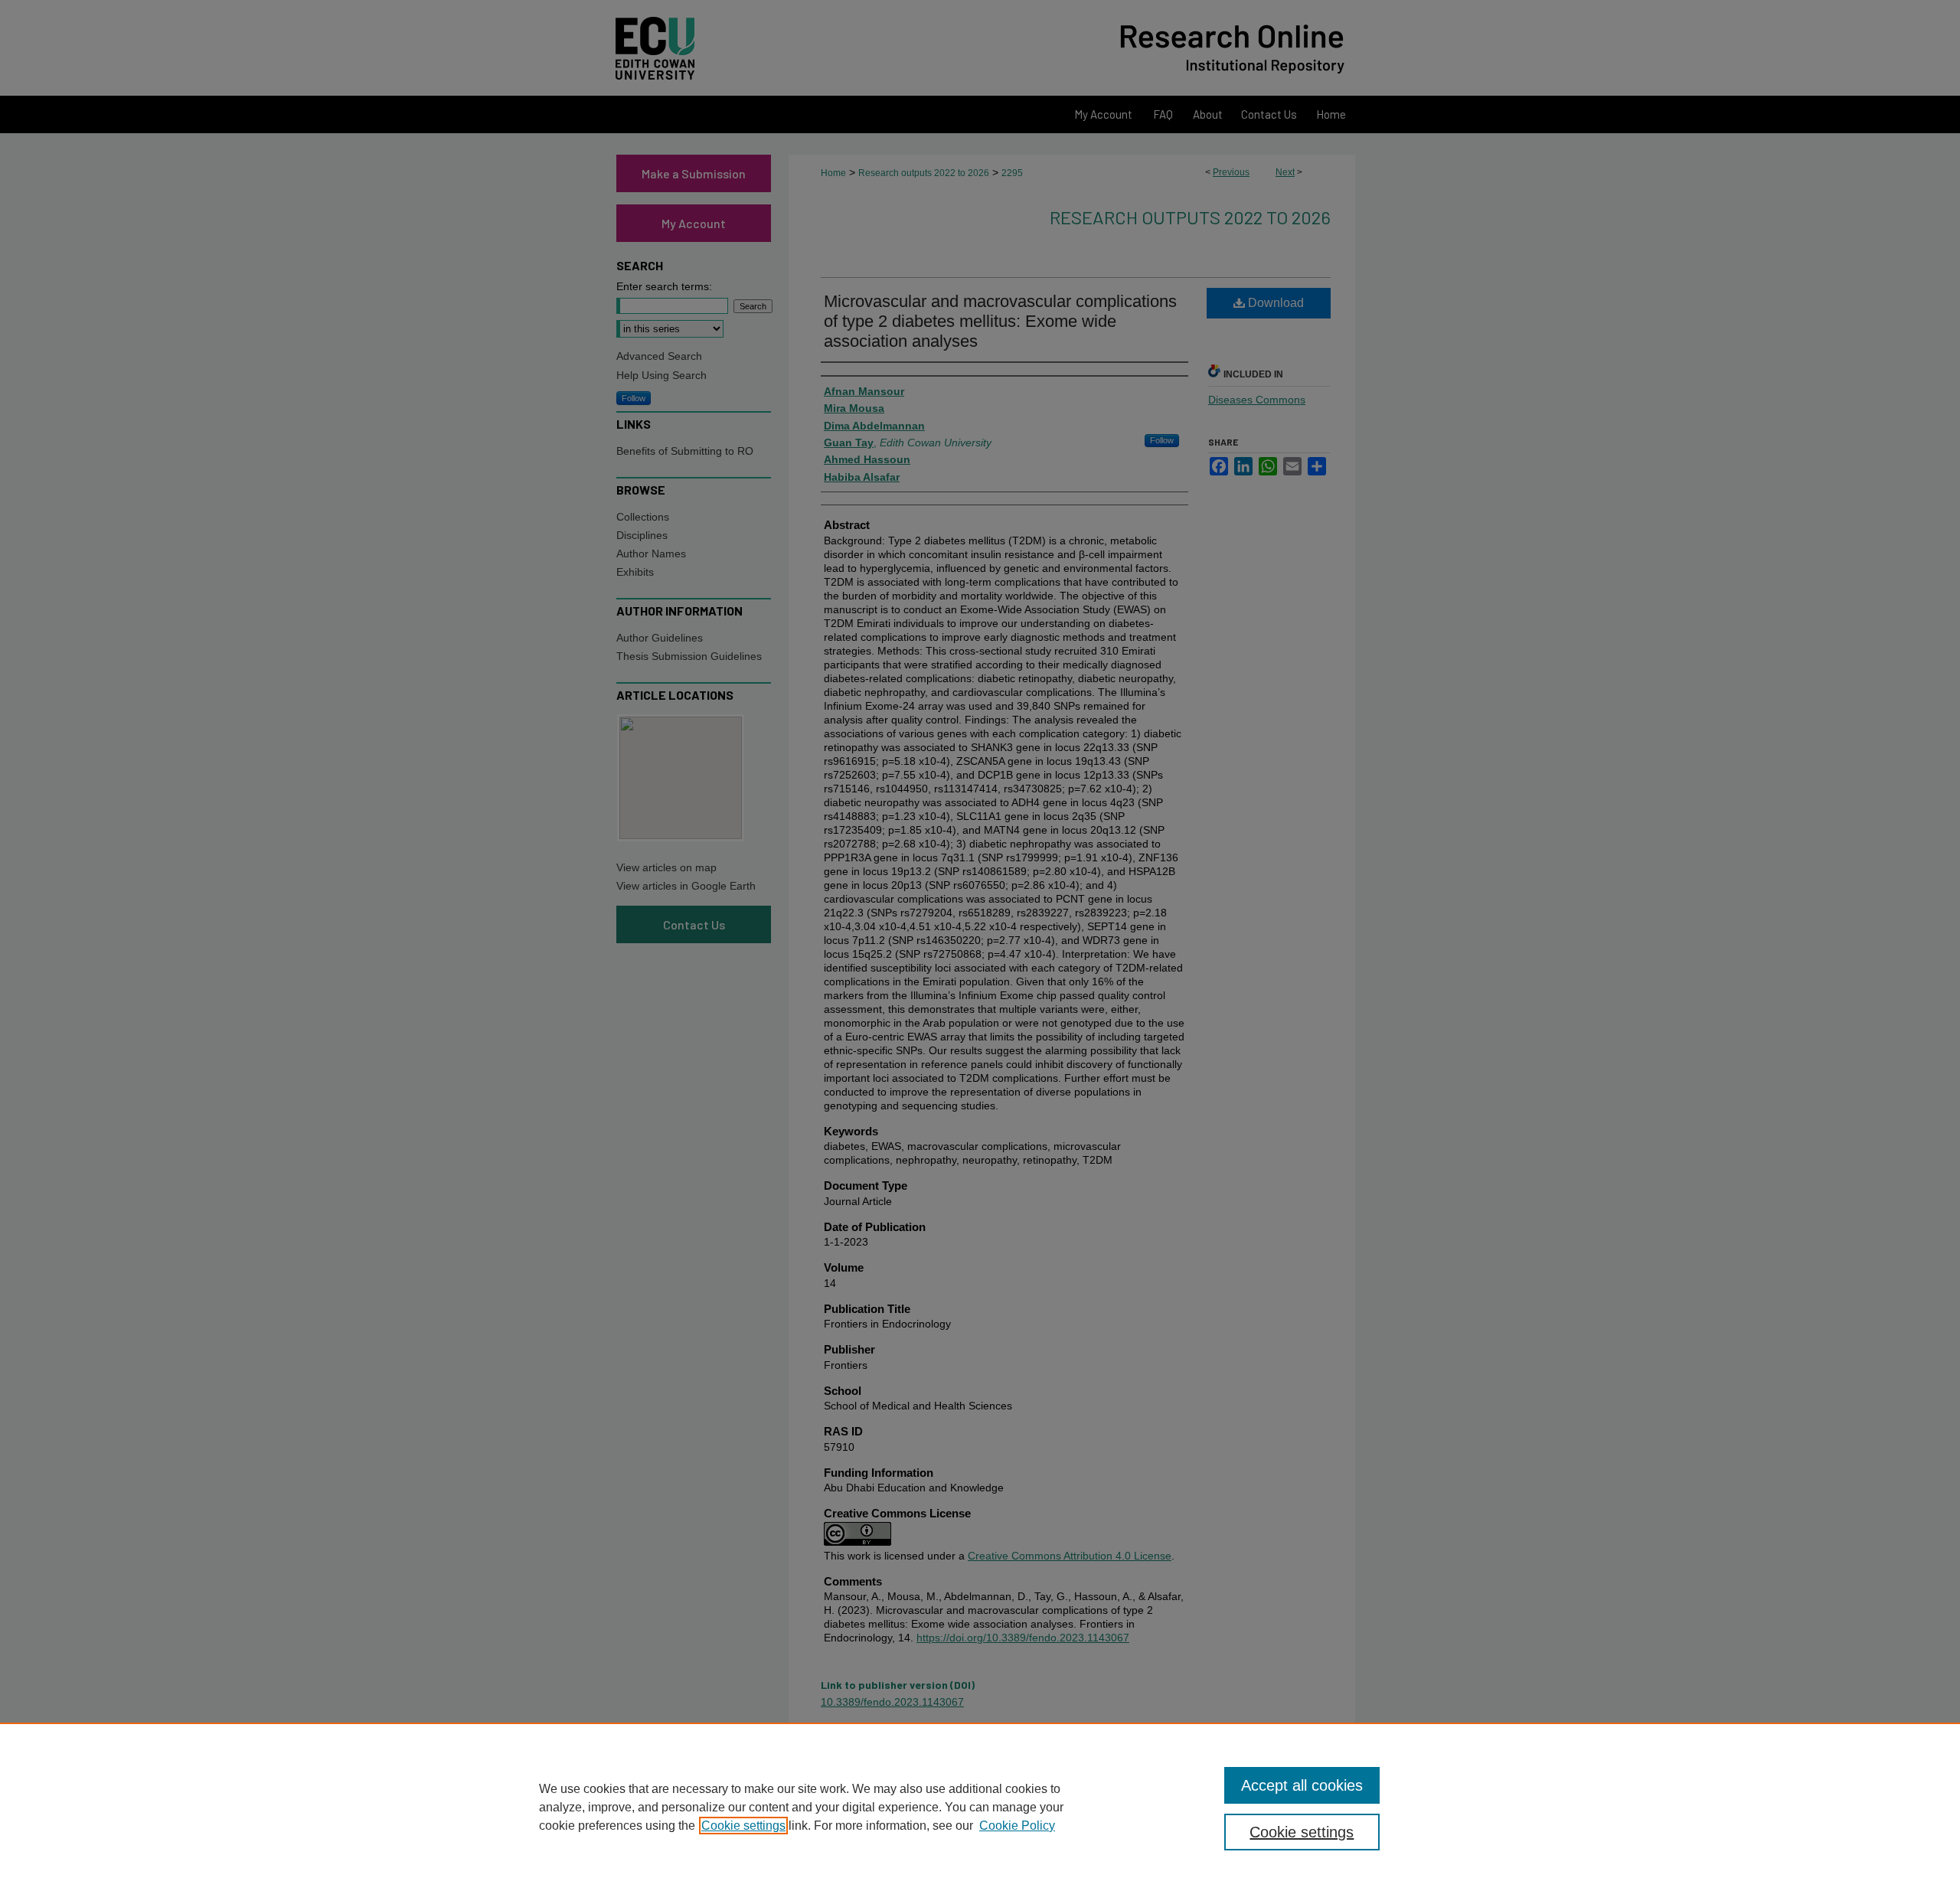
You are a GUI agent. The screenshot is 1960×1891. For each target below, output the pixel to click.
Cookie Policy (1017, 1826)
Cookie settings (743, 1826)
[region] (980, 1807)
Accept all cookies (1302, 1785)
